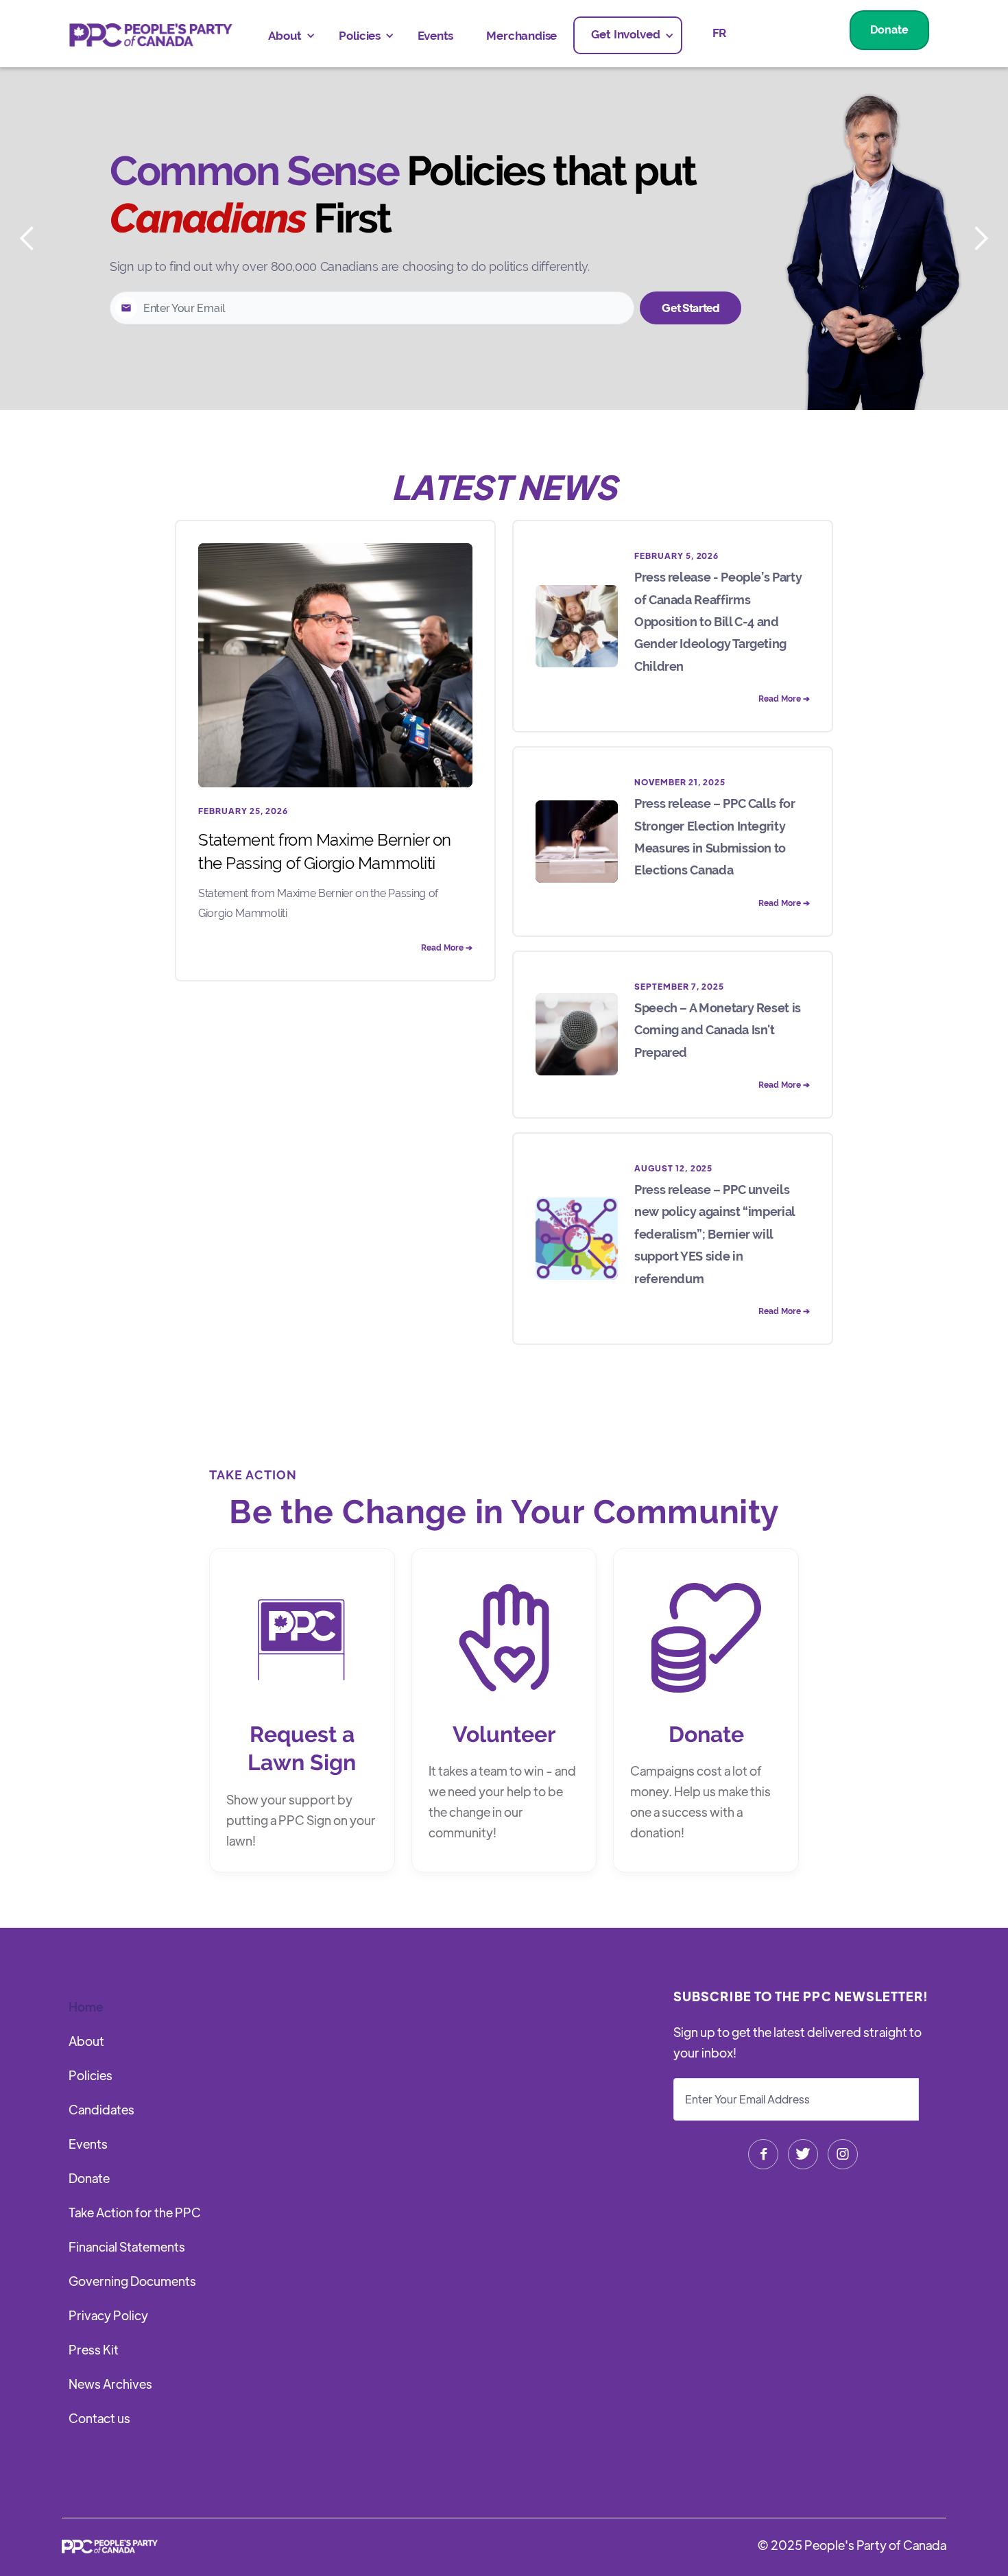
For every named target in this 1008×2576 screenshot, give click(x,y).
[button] (287, 36)
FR (720, 33)
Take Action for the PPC (135, 2212)
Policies (91, 2075)
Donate (889, 30)
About (86, 2041)
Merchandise (521, 36)
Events (435, 36)
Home (86, 2006)
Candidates (101, 2109)
